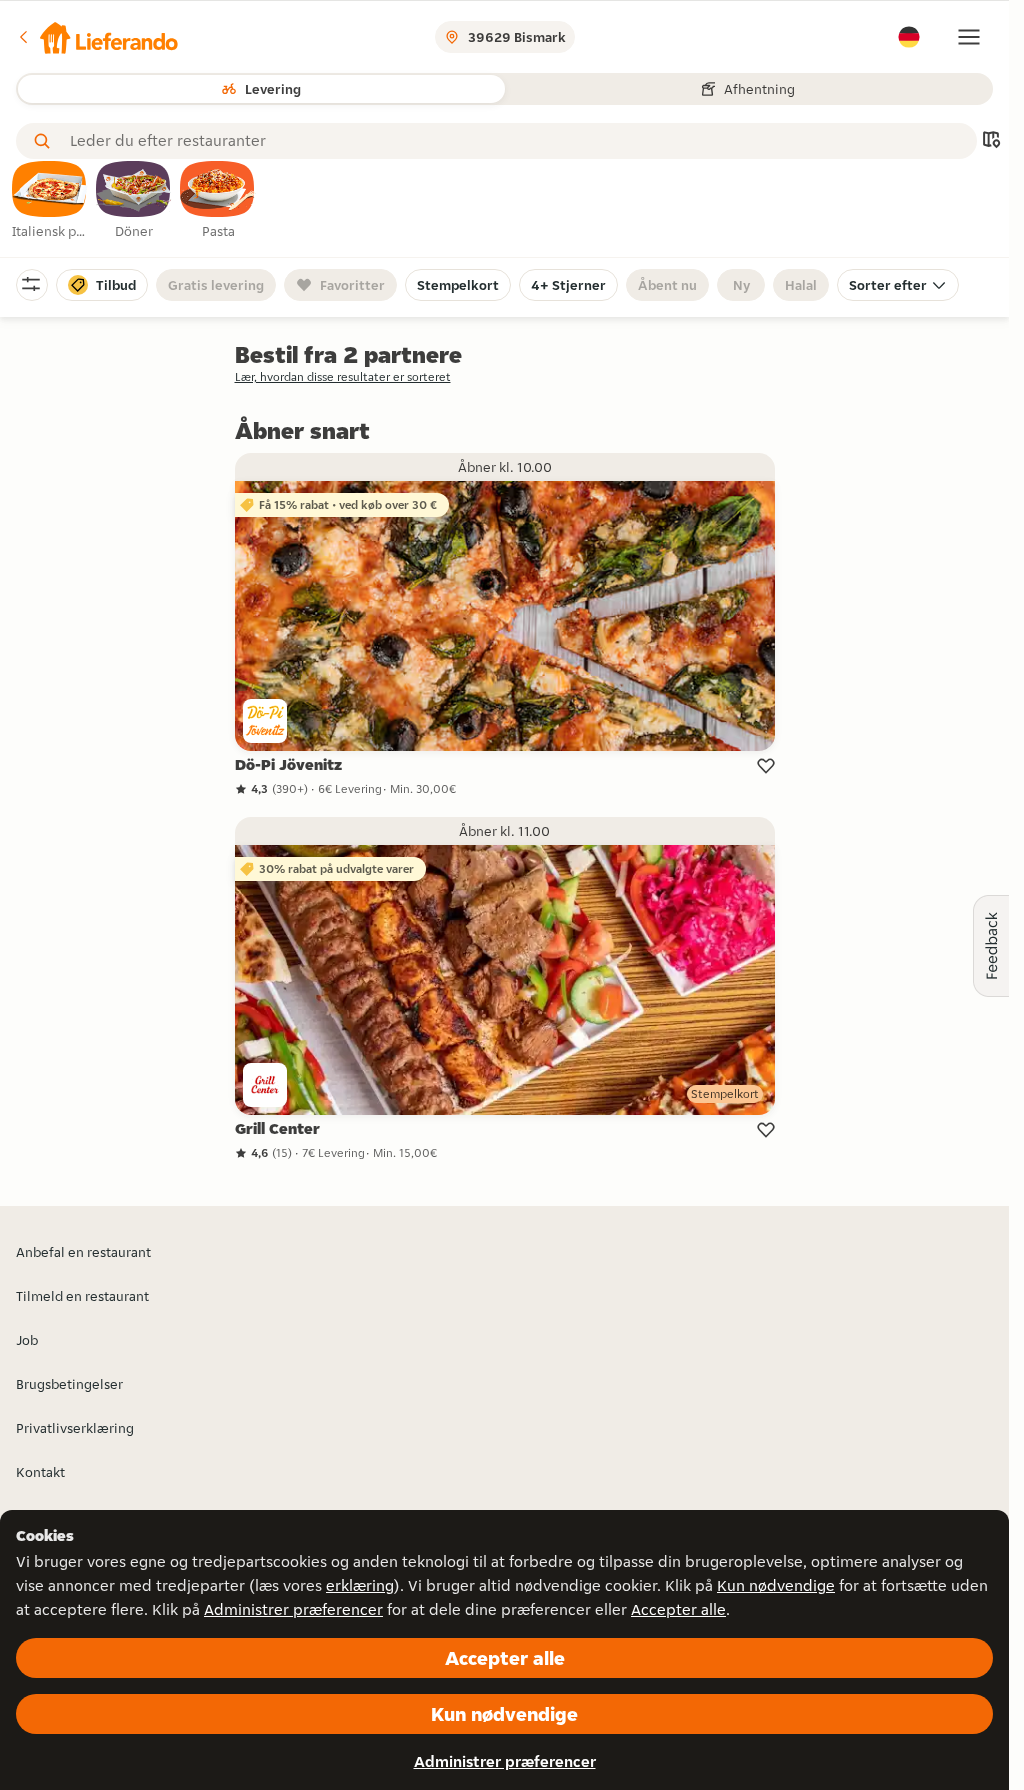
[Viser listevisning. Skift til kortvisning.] (991, 141)
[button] (97, 37)
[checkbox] (50, 201)
